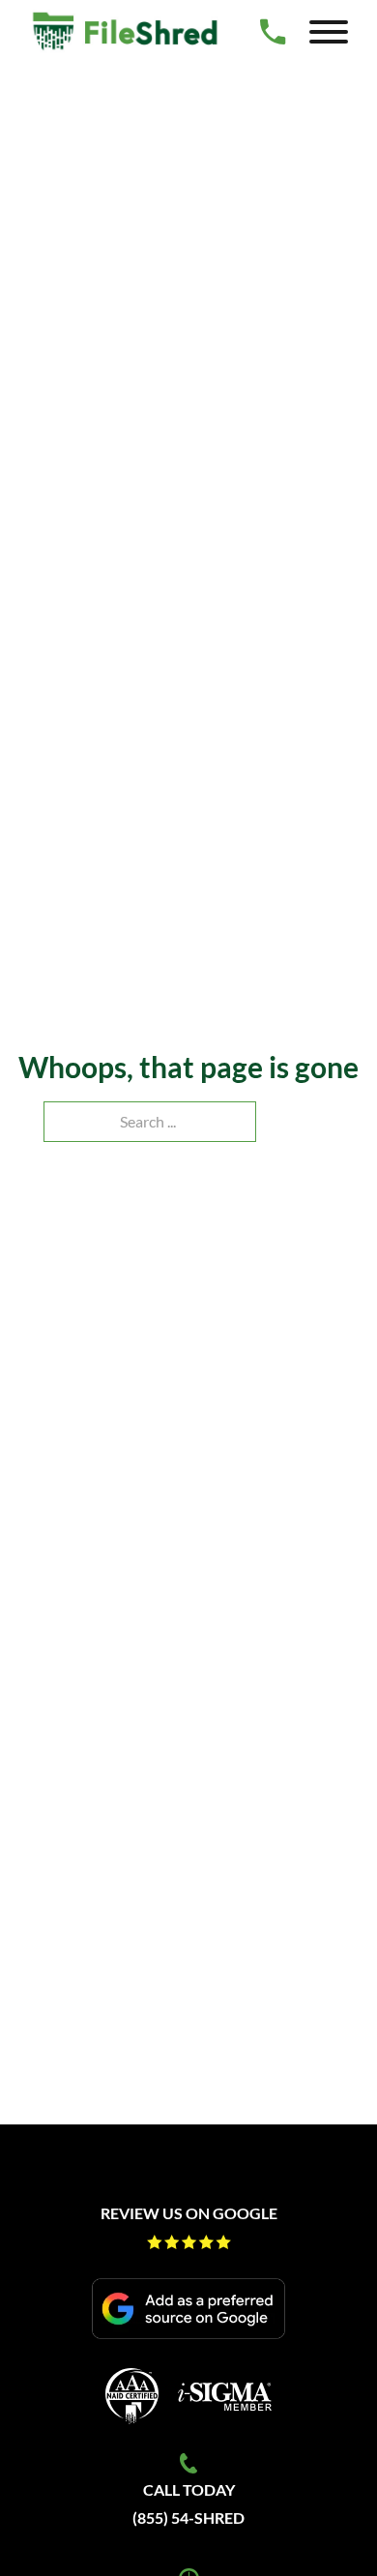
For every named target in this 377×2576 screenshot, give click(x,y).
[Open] (329, 32)
